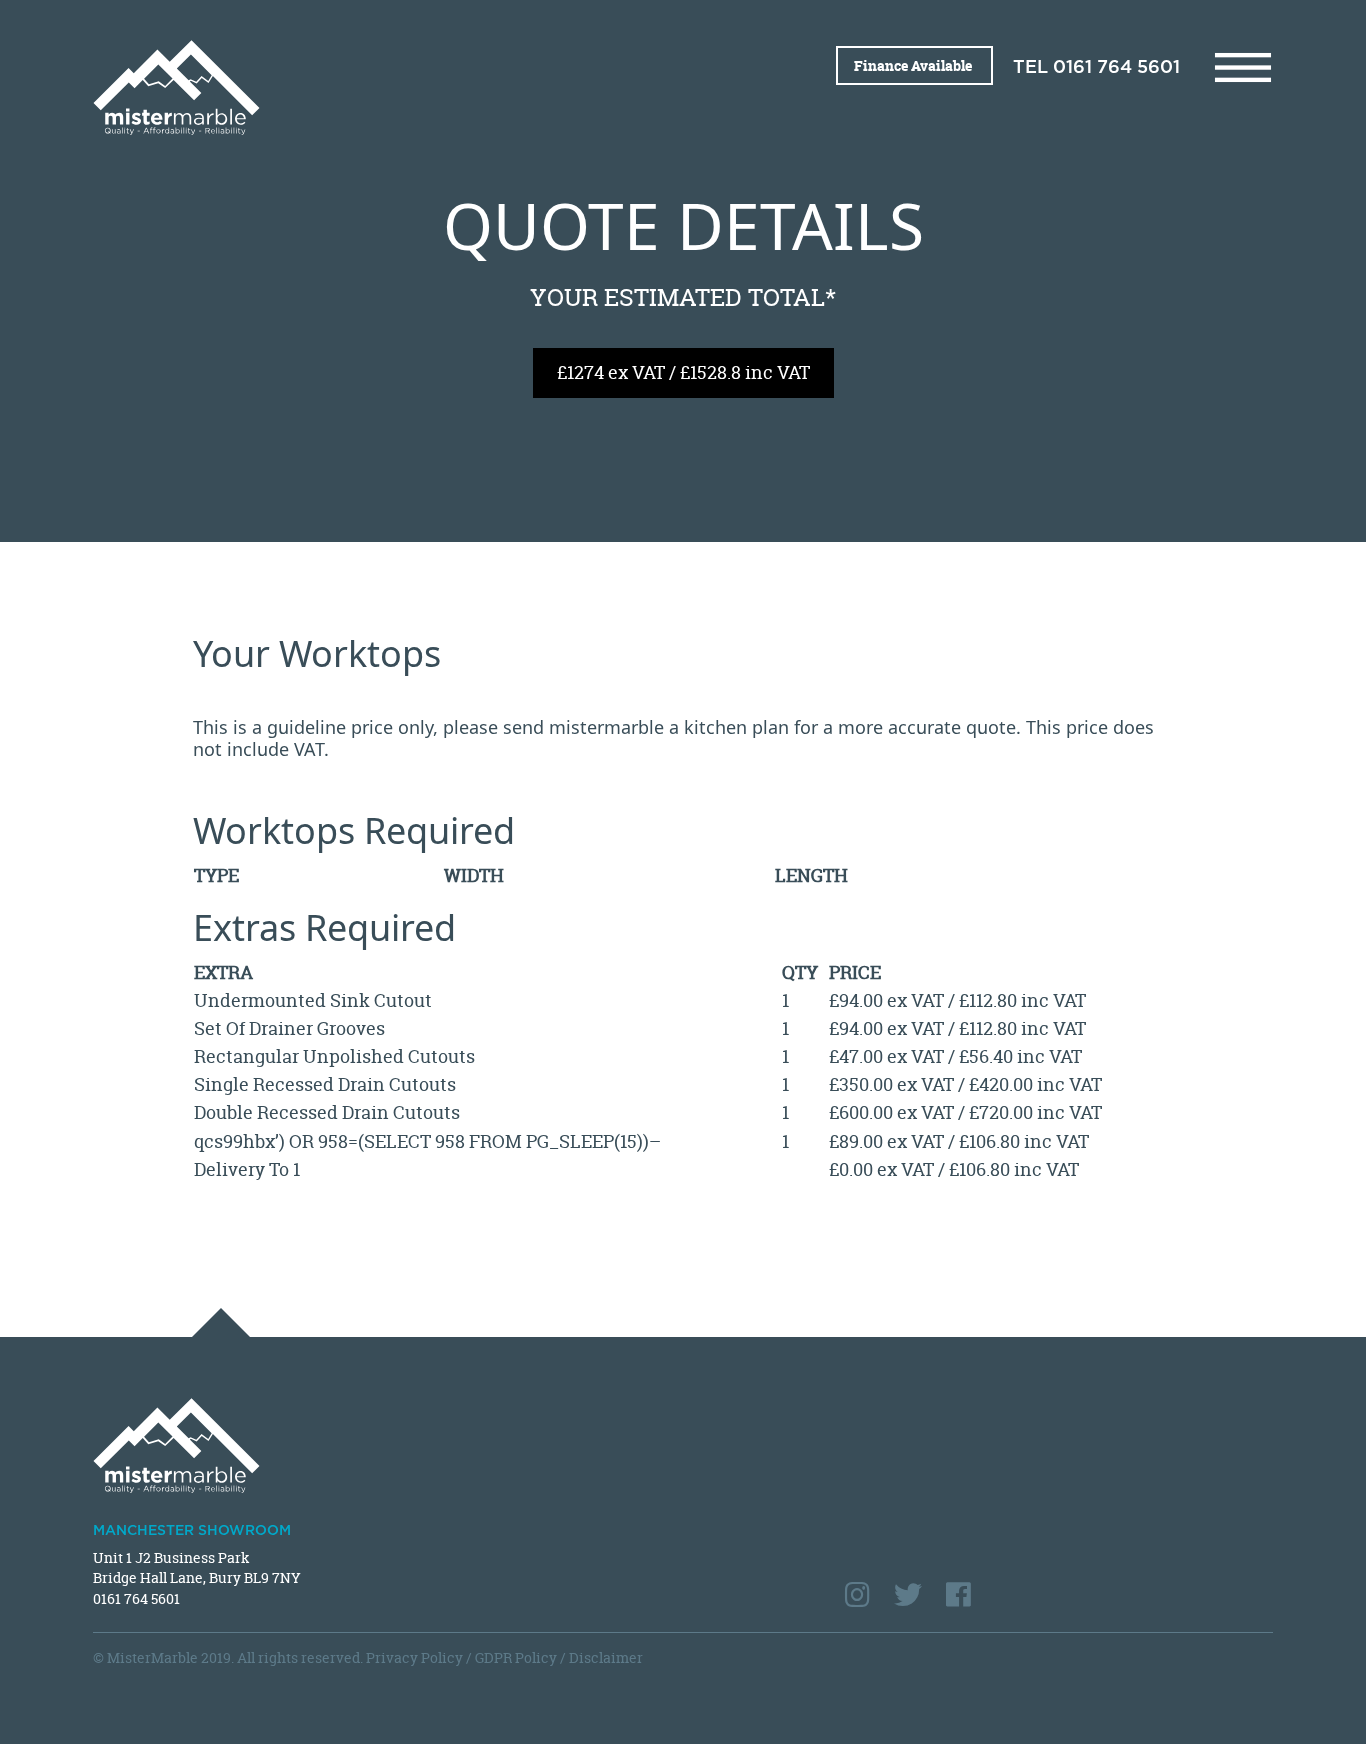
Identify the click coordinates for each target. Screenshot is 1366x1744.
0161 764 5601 (1116, 68)
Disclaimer (606, 1657)
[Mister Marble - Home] (380, 87)
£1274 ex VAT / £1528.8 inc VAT (683, 372)
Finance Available (914, 65)
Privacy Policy (414, 1657)
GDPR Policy (516, 1657)
